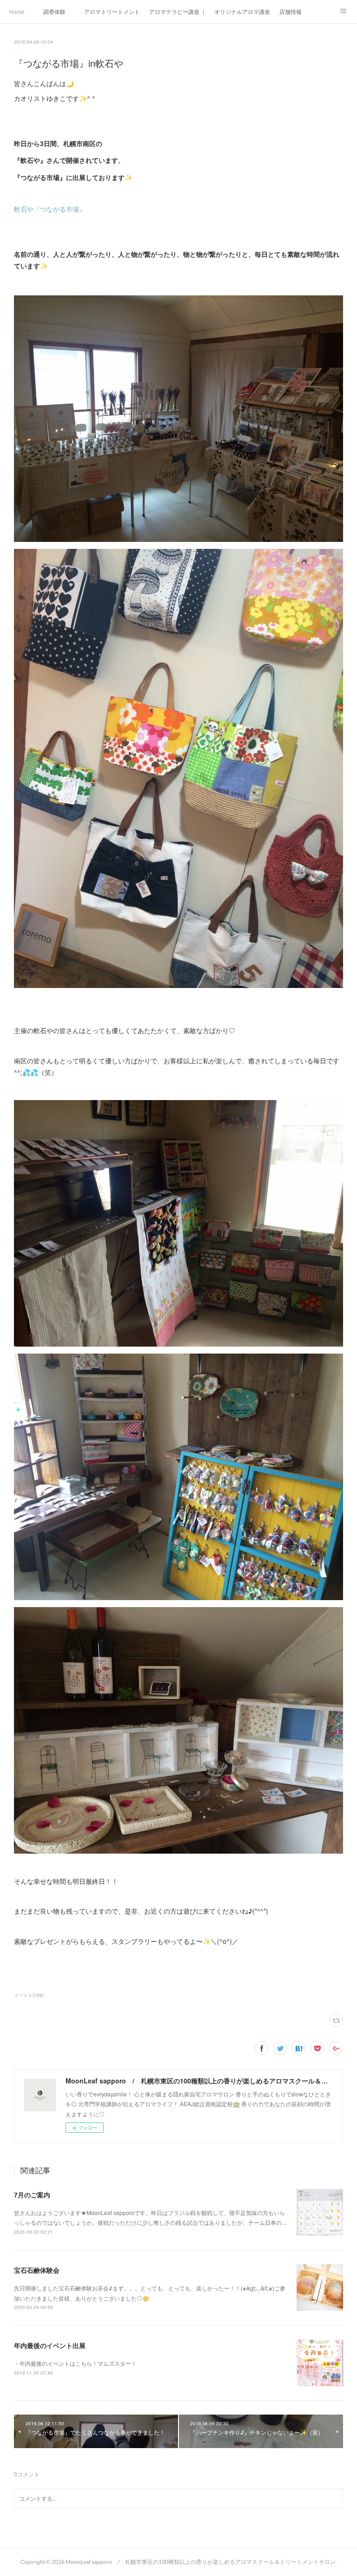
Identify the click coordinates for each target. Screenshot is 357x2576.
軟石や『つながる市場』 (50, 209)
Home (17, 11)
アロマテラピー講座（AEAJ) (177, 11)
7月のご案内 (32, 2195)
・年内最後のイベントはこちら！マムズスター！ (75, 2363)
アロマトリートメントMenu (112, 11)
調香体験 (54, 11)
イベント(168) (29, 1995)
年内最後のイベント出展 (50, 2345)
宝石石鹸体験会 (37, 2270)
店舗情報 (291, 11)
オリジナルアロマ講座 (242, 11)
